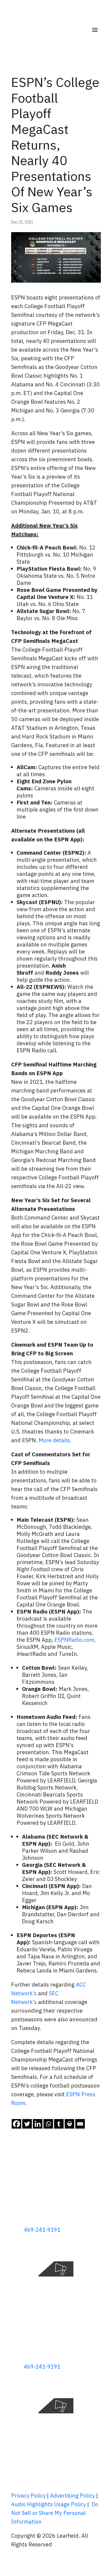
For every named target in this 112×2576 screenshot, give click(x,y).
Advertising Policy (72, 2495)
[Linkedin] (38, 2124)
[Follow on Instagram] (97, 2247)
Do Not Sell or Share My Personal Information (55, 2513)
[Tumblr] (59, 2124)
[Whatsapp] (48, 2124)
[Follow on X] (75, 2247)
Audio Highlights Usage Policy (49, 2504)
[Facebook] (16, 2124)
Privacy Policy (28, 2495)
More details (54, 1440)
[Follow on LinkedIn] (86, 2247)
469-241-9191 (42, 2230)
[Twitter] (27, 2124)
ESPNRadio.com (74, 1640)
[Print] (69, 2124)
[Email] (80, 2124)
